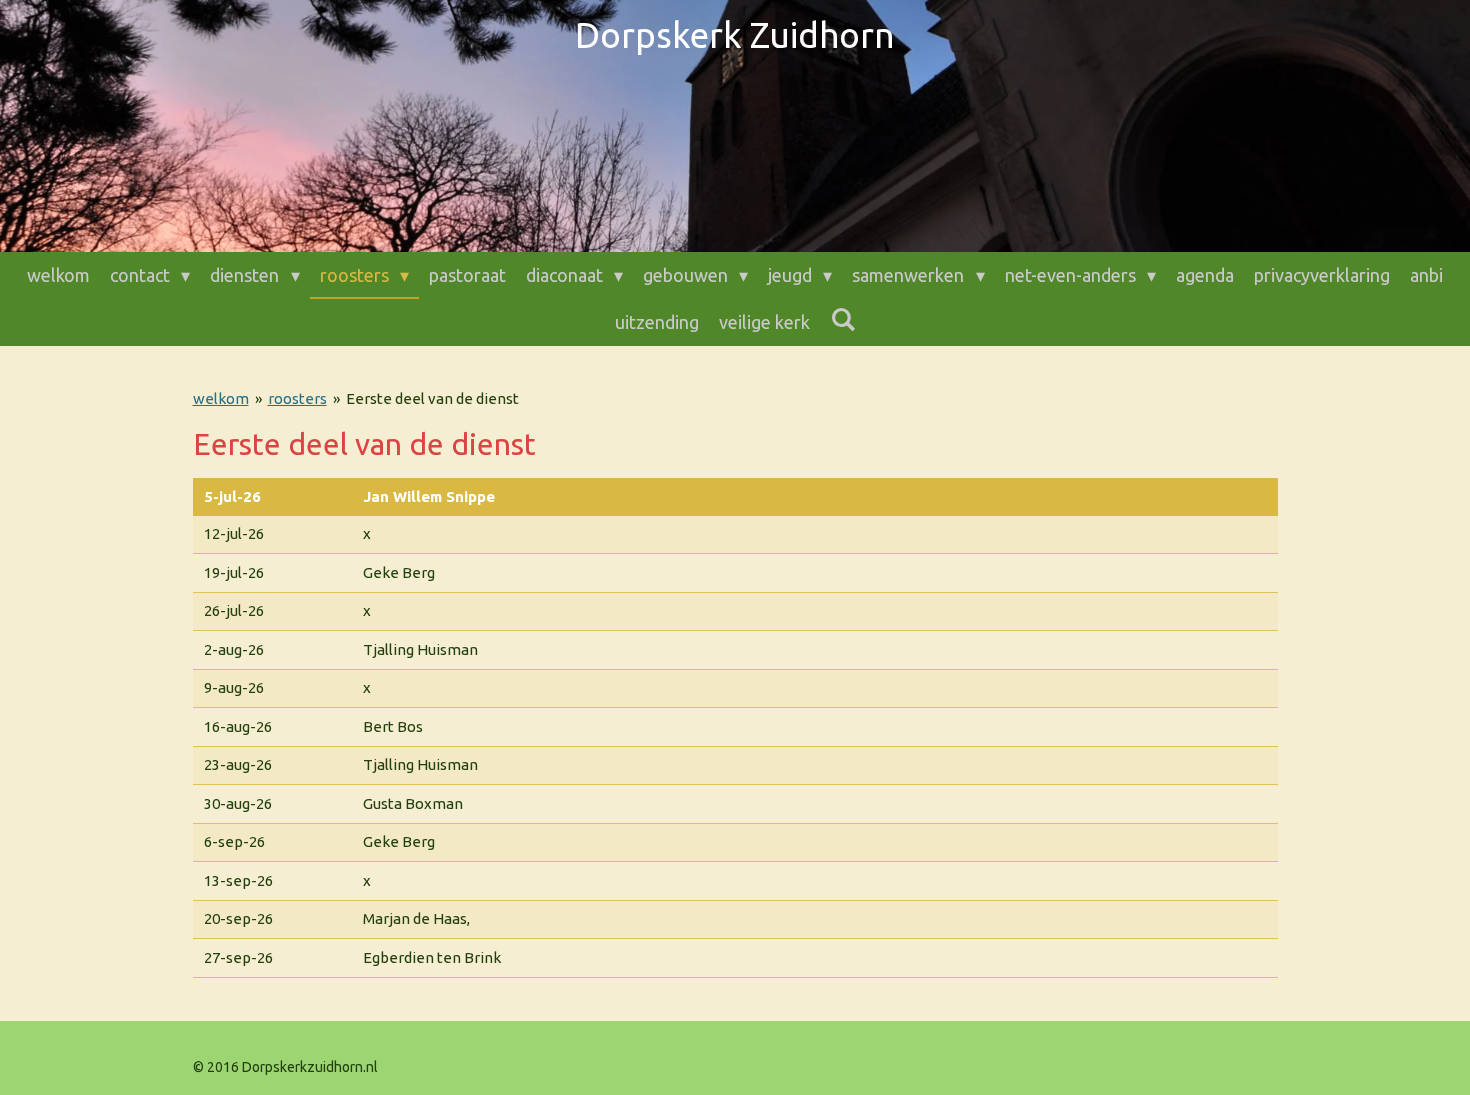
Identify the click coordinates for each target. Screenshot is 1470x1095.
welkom (221, 398)
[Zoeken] (842, 319)
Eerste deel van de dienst (432, 398)
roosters (297, 398)
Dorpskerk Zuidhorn (735, 35)
